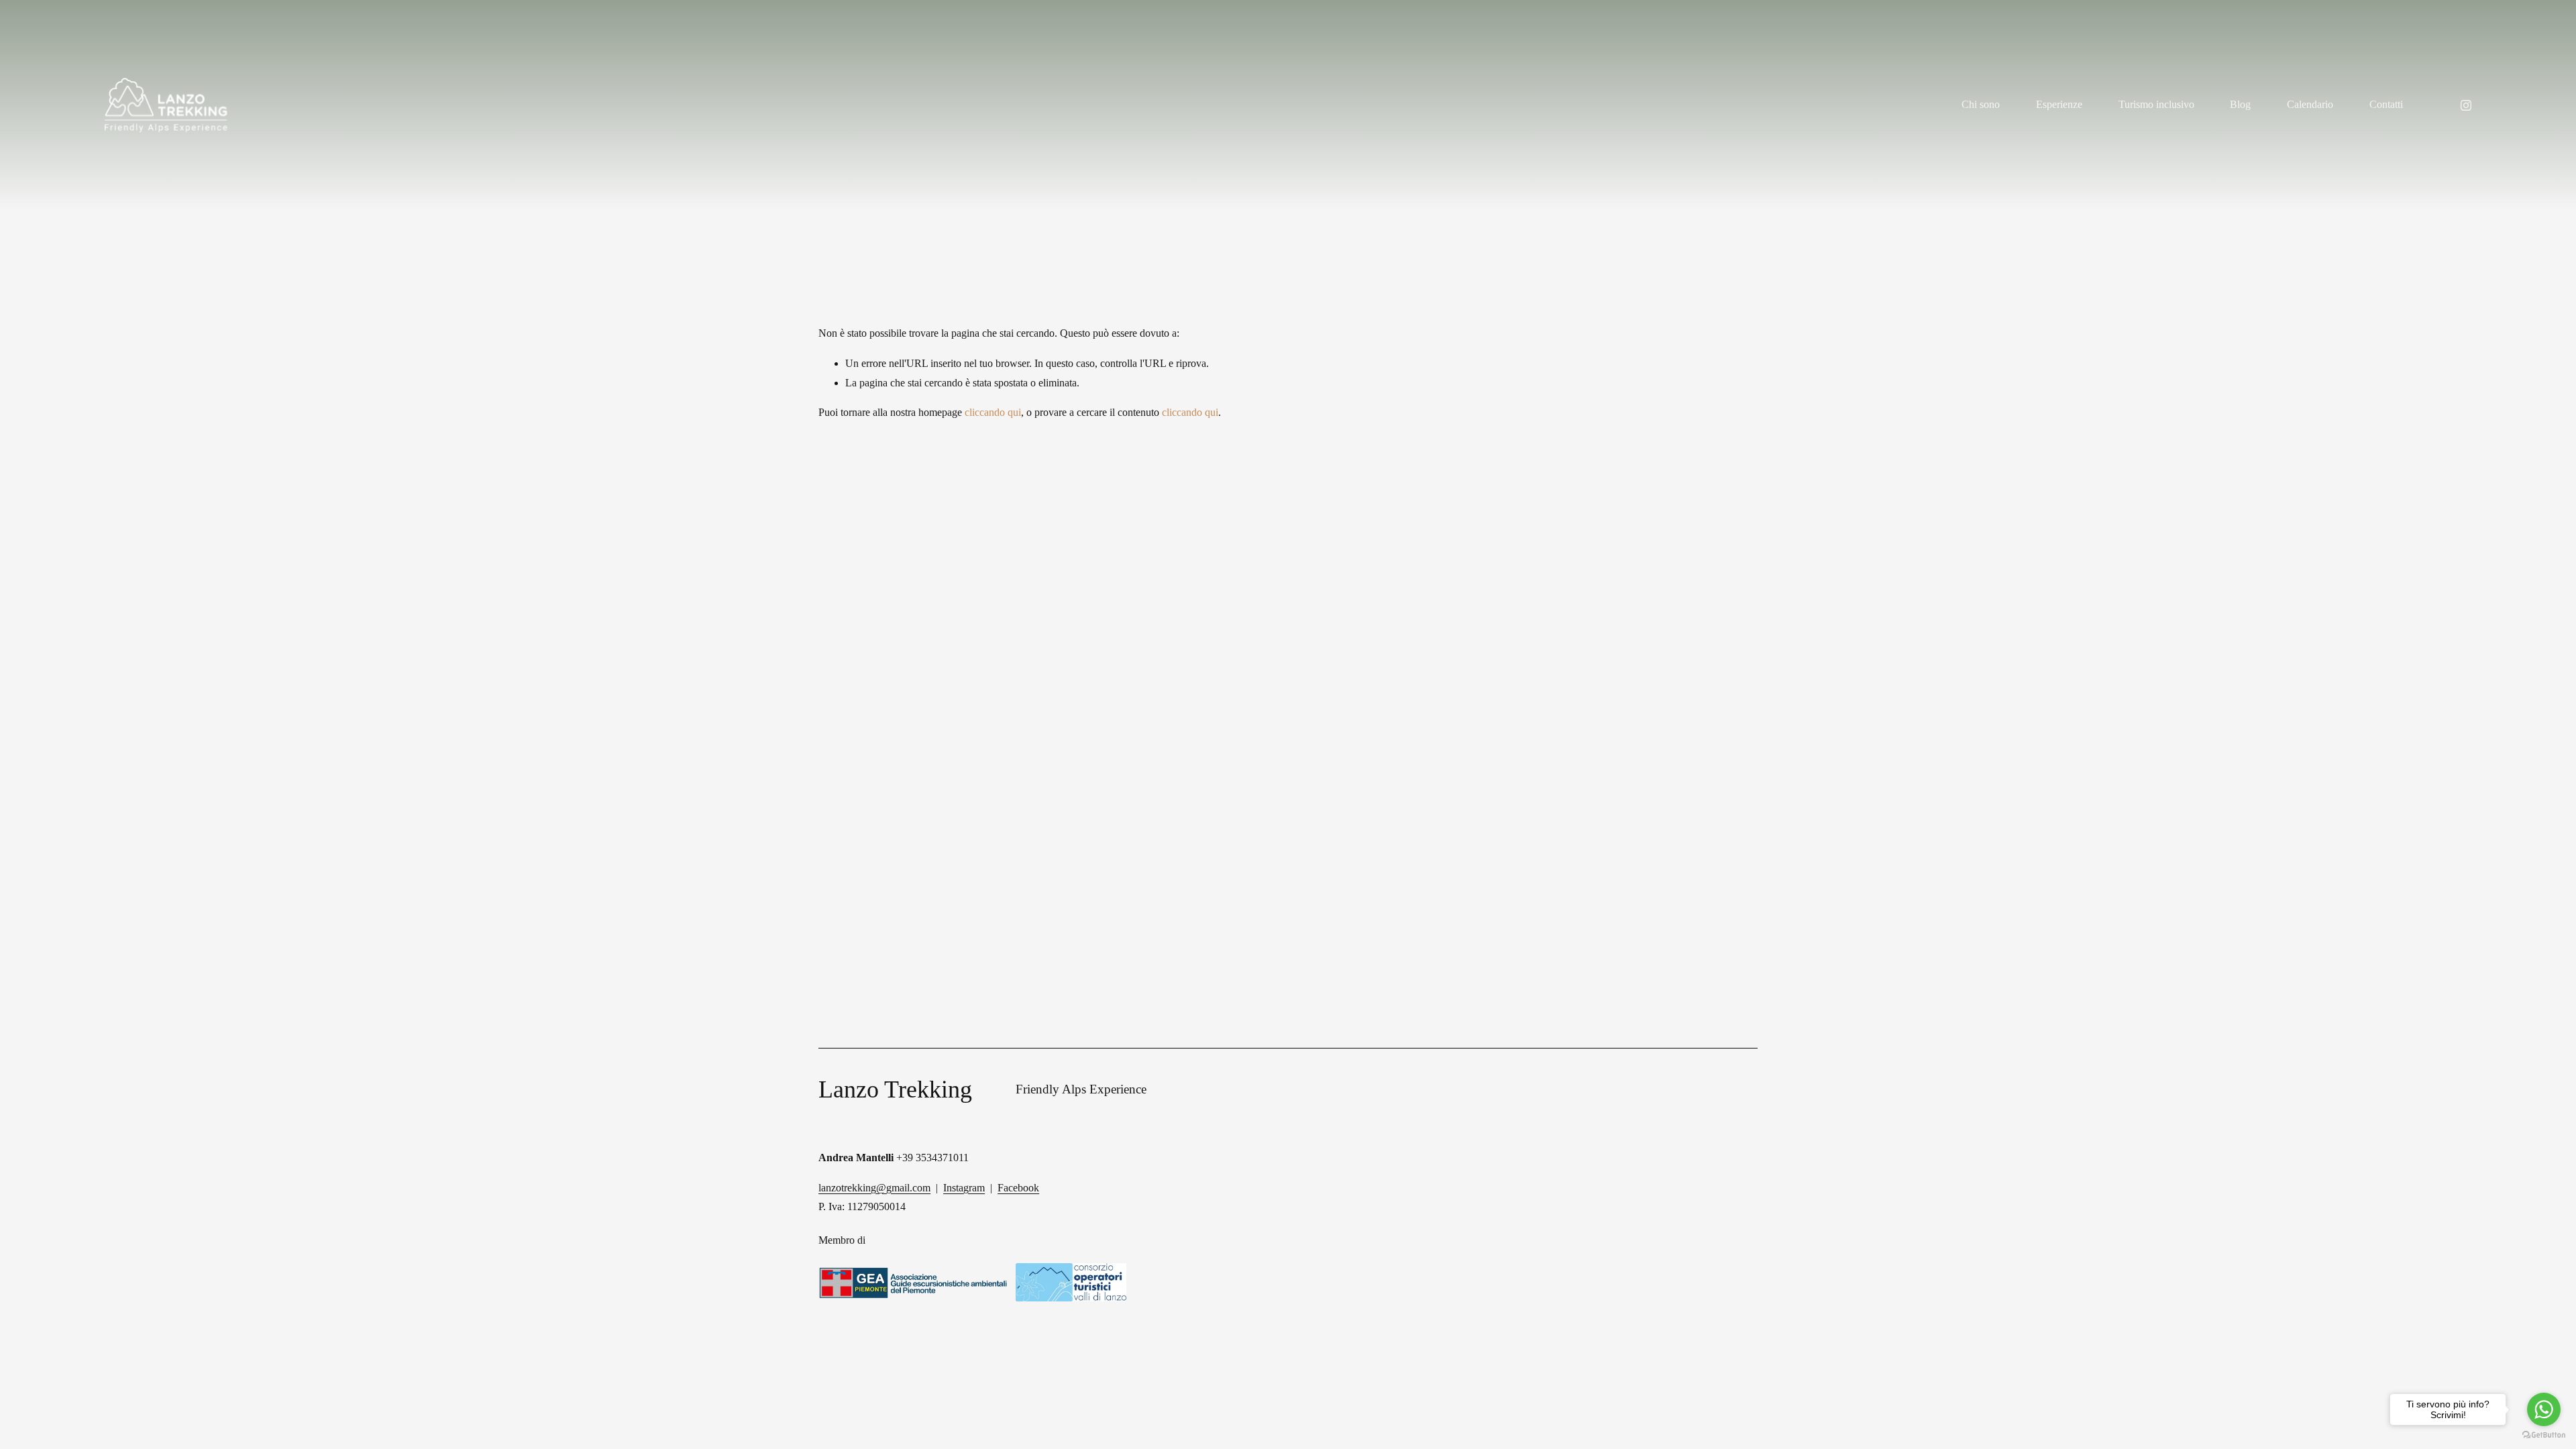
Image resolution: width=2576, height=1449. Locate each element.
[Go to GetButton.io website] (2544, 1435)
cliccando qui (993, 412)
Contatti (2386, 104)
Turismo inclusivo (2156, 104)
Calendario (2310, 104)
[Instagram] (2466, 105)
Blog (2240, 104)
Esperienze (2059, 104)
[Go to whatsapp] (2544, 1409)
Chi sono (1981, 104)
